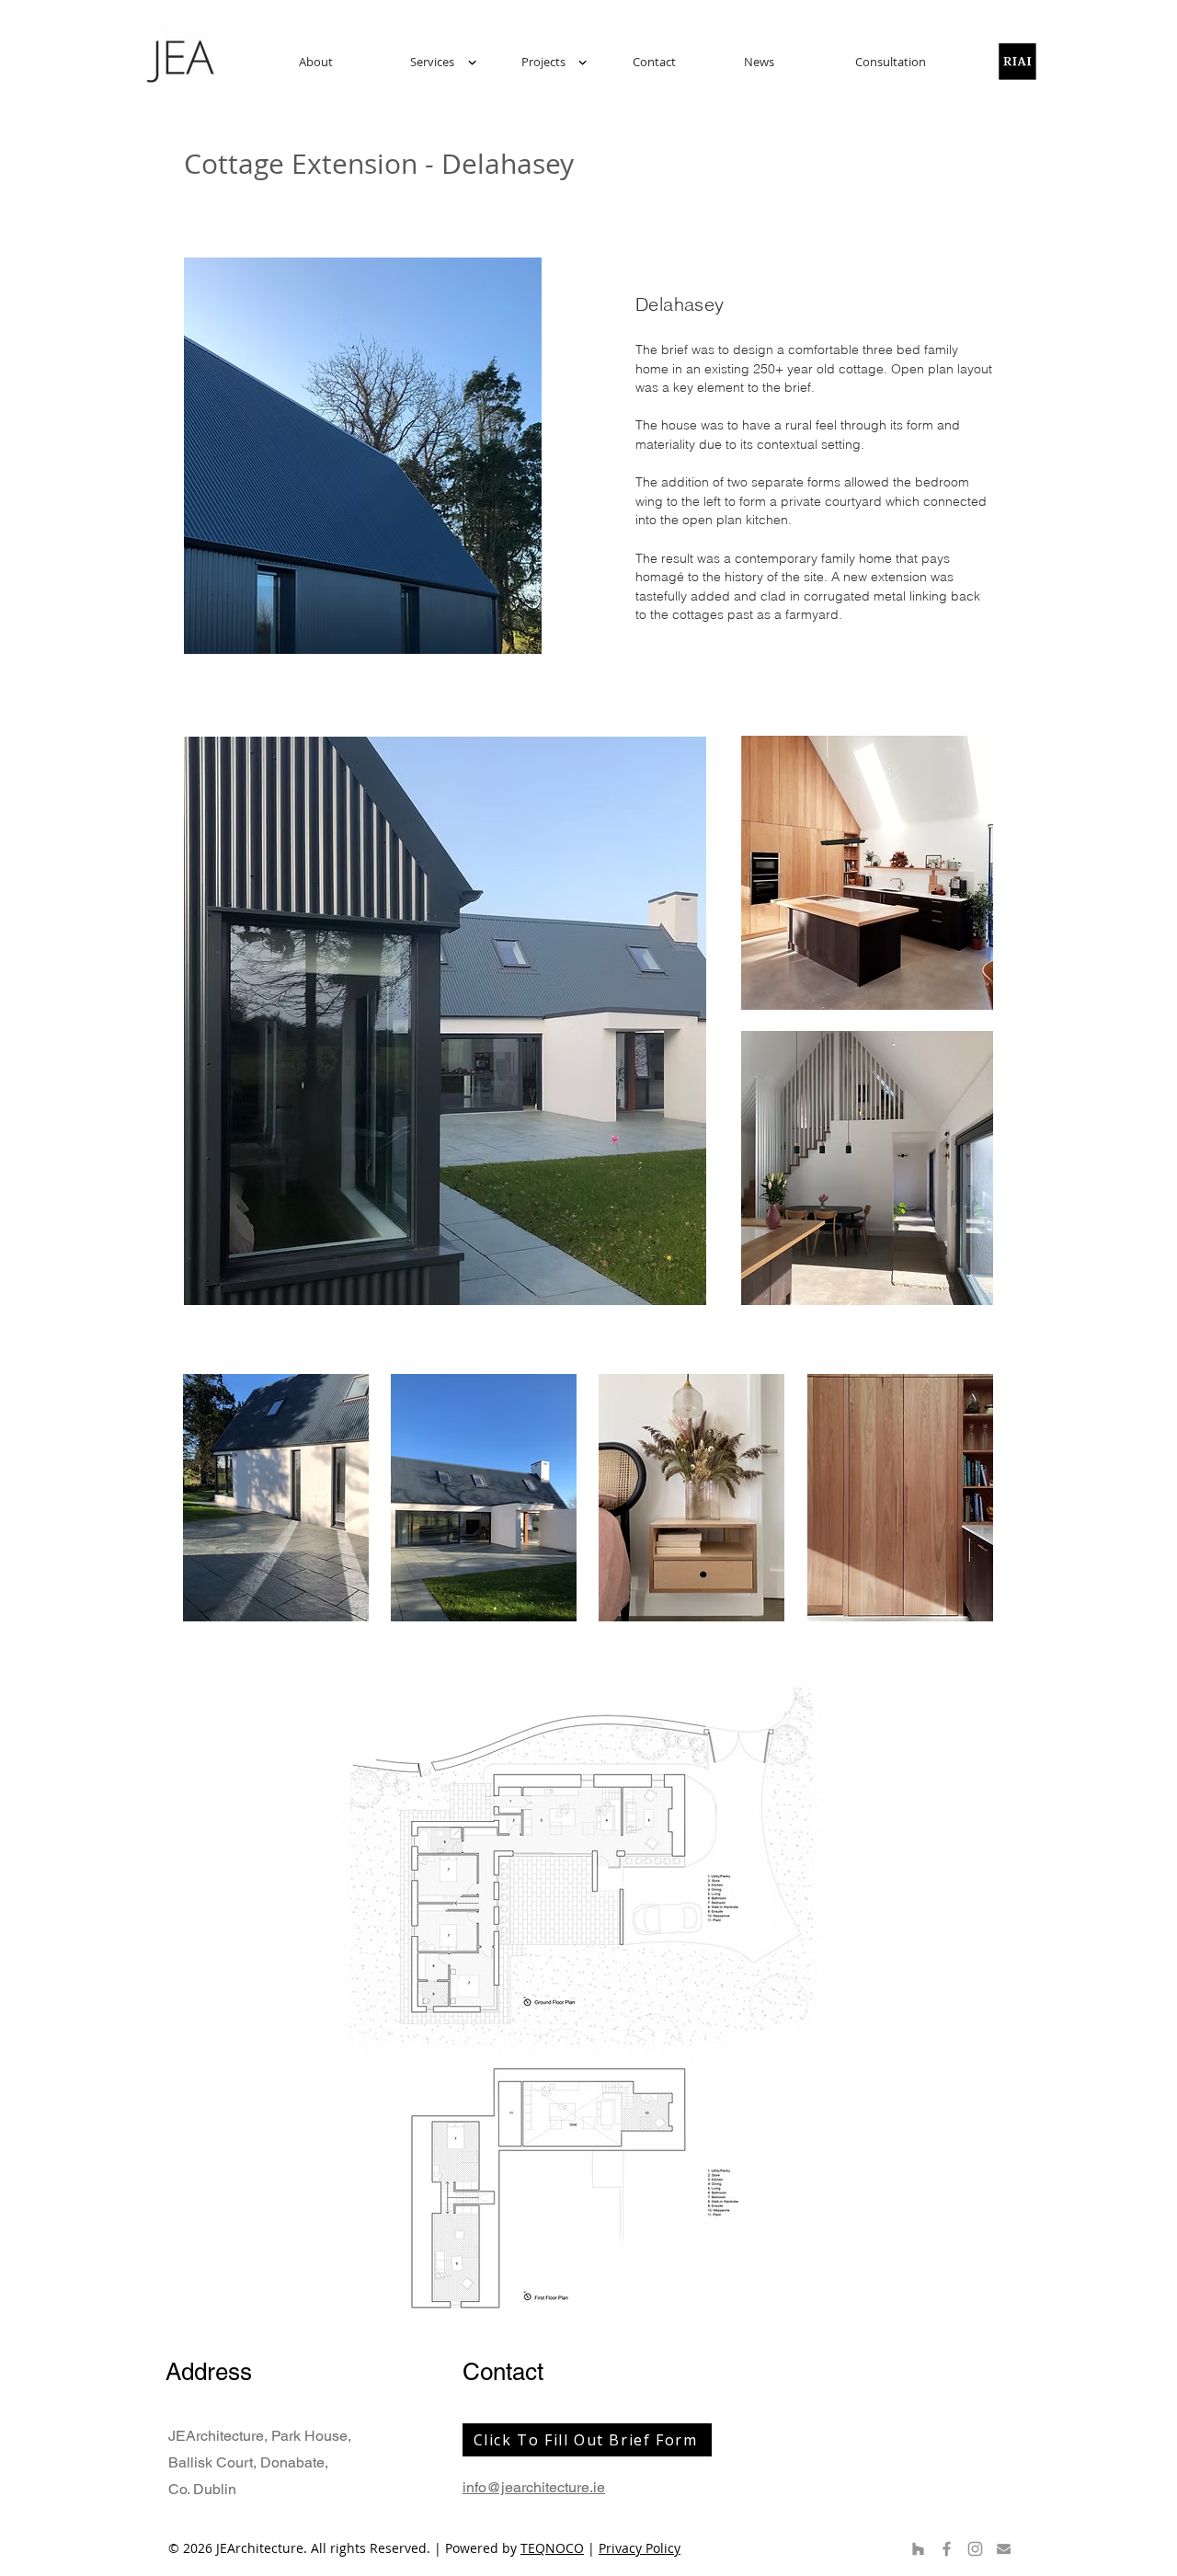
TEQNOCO (552, 2548)
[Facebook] (947, 2549)
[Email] (1004, 2549)
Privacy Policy (640, 2548)
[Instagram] (975, 2549)
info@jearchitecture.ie (534, 2487)
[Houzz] (918, 2549)
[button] (452, 62)
